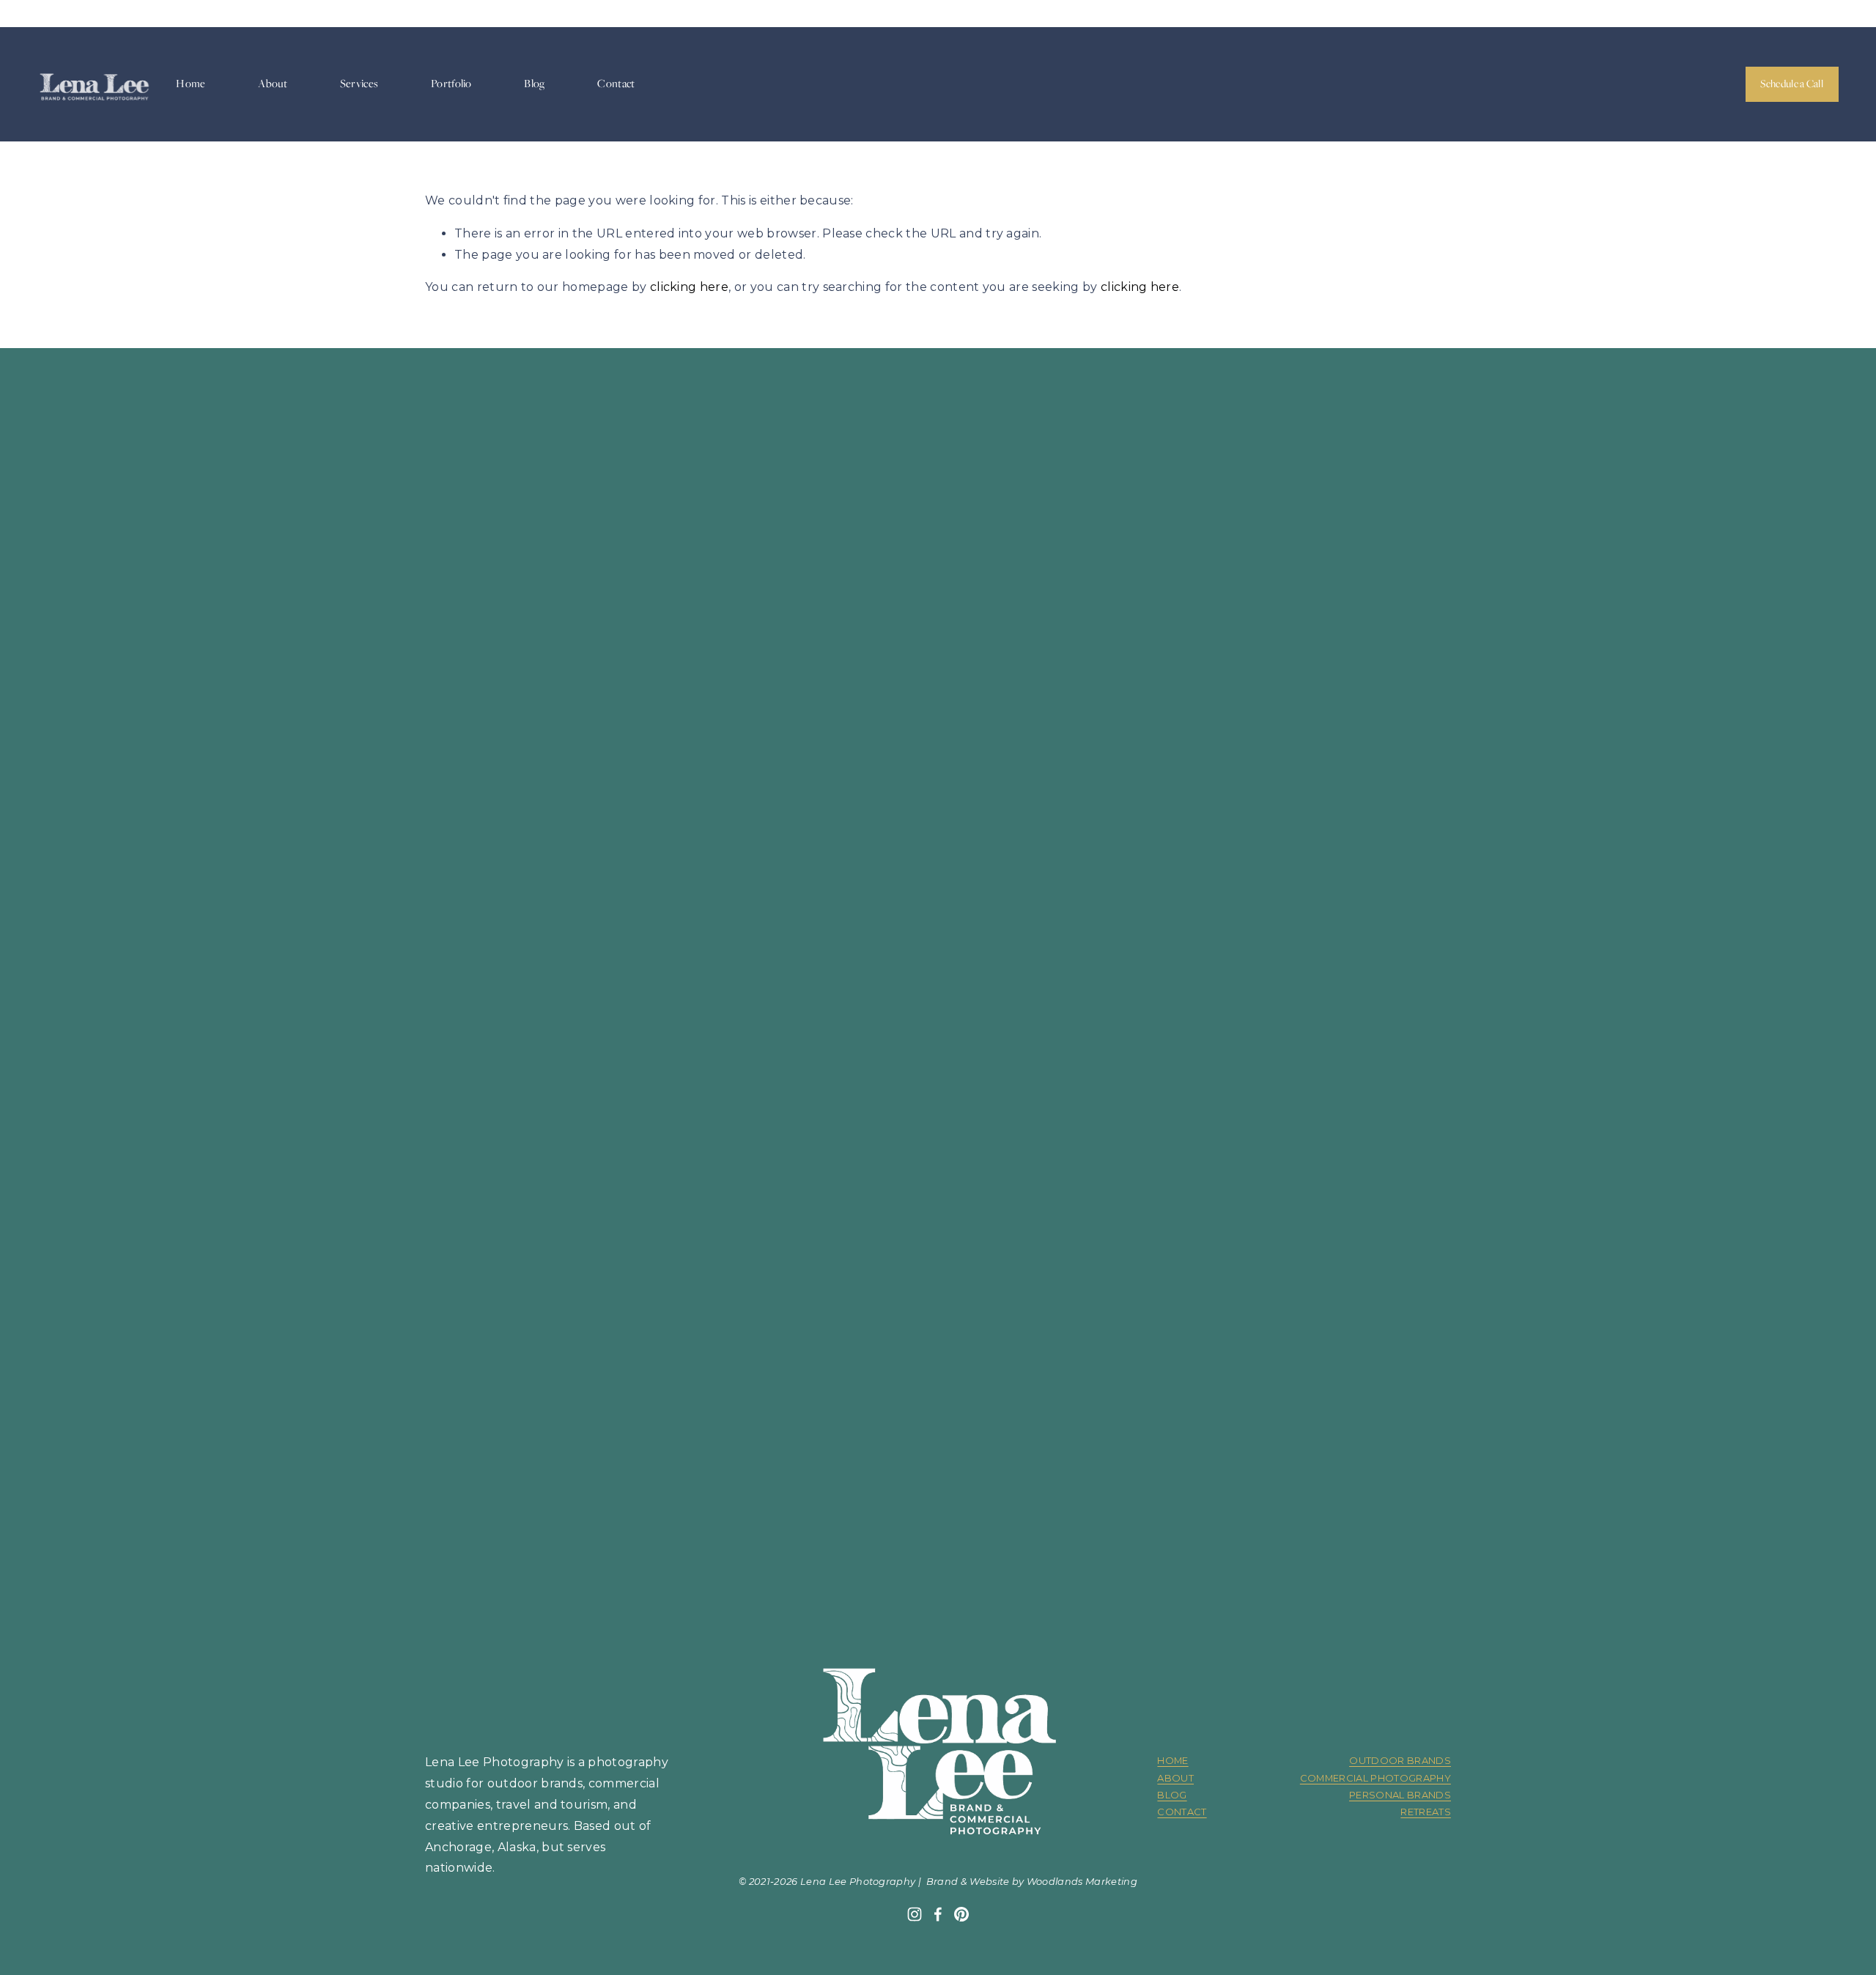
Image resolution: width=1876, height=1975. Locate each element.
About (273, 84)
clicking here (689, 287)
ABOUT (1175, 1778)
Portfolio (451, 84)
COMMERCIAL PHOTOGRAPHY (1375, 1778)
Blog (534, 84)
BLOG (1172, 1795)
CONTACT (1182, 1812)
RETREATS (1426, 1812)
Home (191, 84)
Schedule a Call (1792, 84)
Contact (616, 84)
